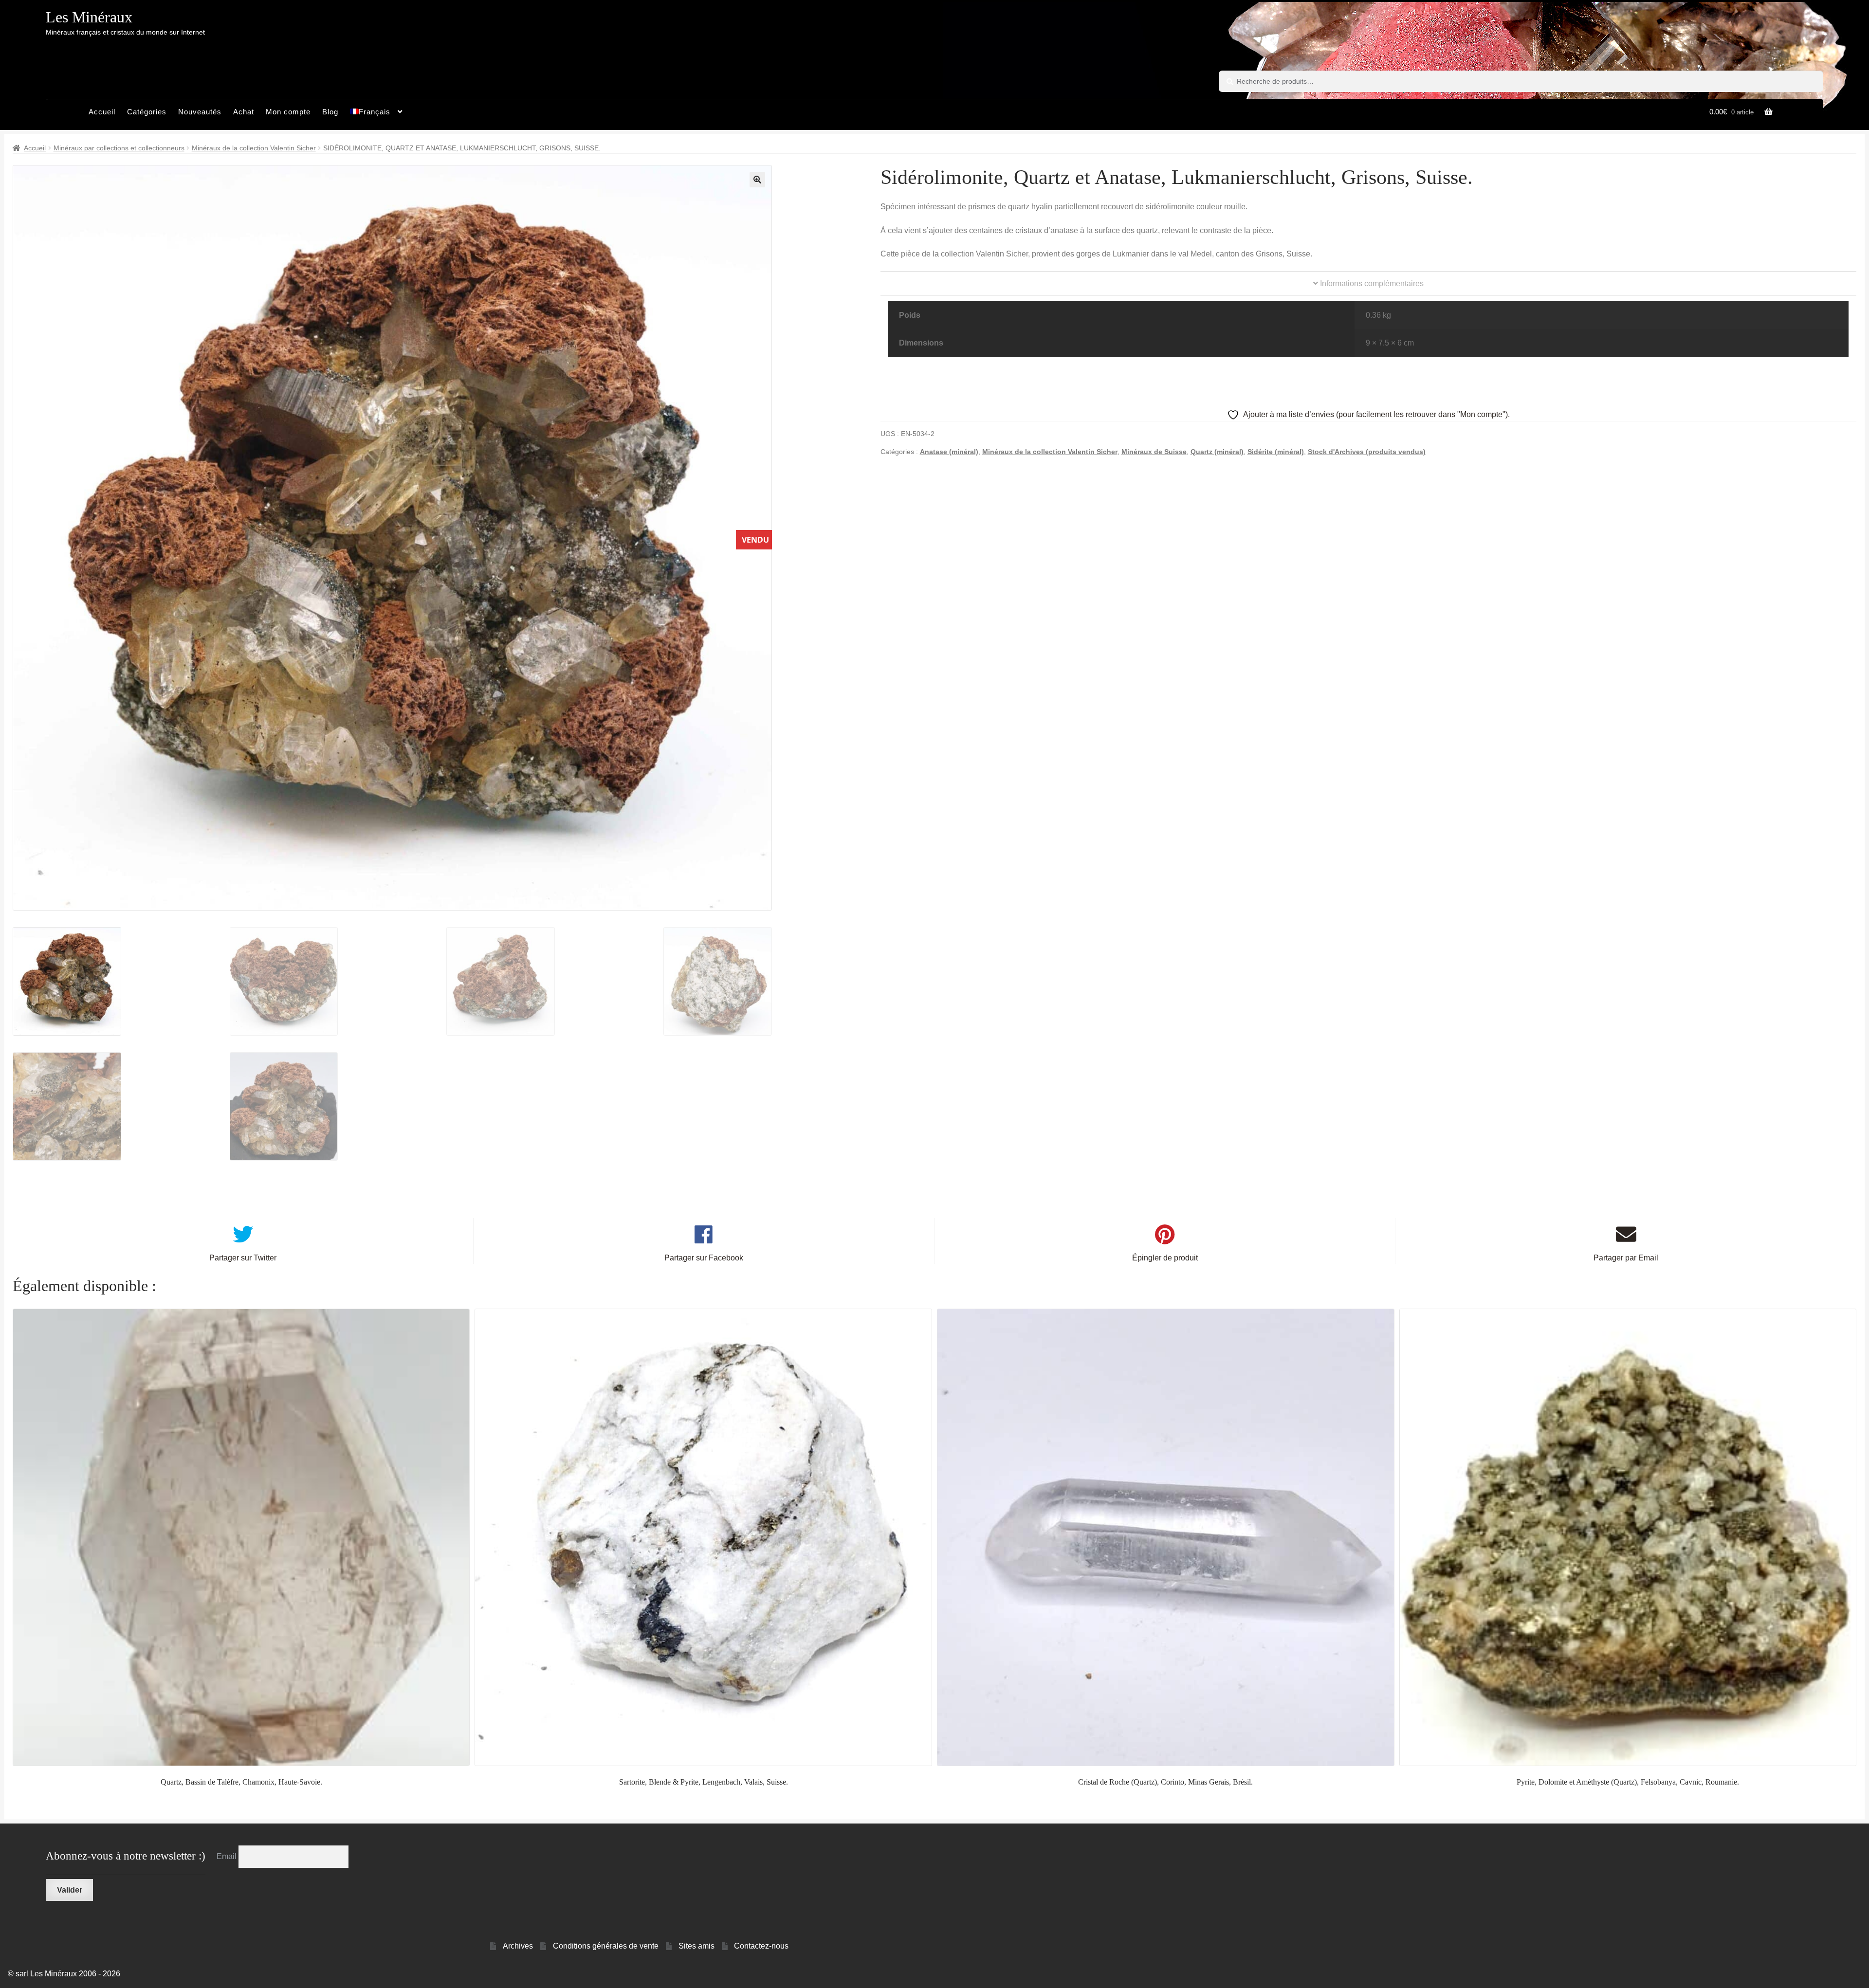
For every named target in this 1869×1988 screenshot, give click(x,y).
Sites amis (696, 1946)
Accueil (102, 112)
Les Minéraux (89, 17)
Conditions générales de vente (606, 1946)
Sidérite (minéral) (1276, 452)
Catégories (147, 112)
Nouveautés (200, 112)
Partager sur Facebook (704, 1258)
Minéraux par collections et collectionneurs (119, 148)
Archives (518, 1946)
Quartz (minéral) (1217, 452)
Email (228, 1856)
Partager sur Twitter (243, 1258)
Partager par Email (1626, 1258)
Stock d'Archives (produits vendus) (1367, 452)
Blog (330, 112)
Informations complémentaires (1371, 283)
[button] (757, 180)
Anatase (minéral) (949, 452)
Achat (244, 112)
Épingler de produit (1165, 1258)
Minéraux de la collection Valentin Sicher (254, 148)
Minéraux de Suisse (1154, 452)
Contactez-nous (761, 1946)
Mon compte (288, 112)
